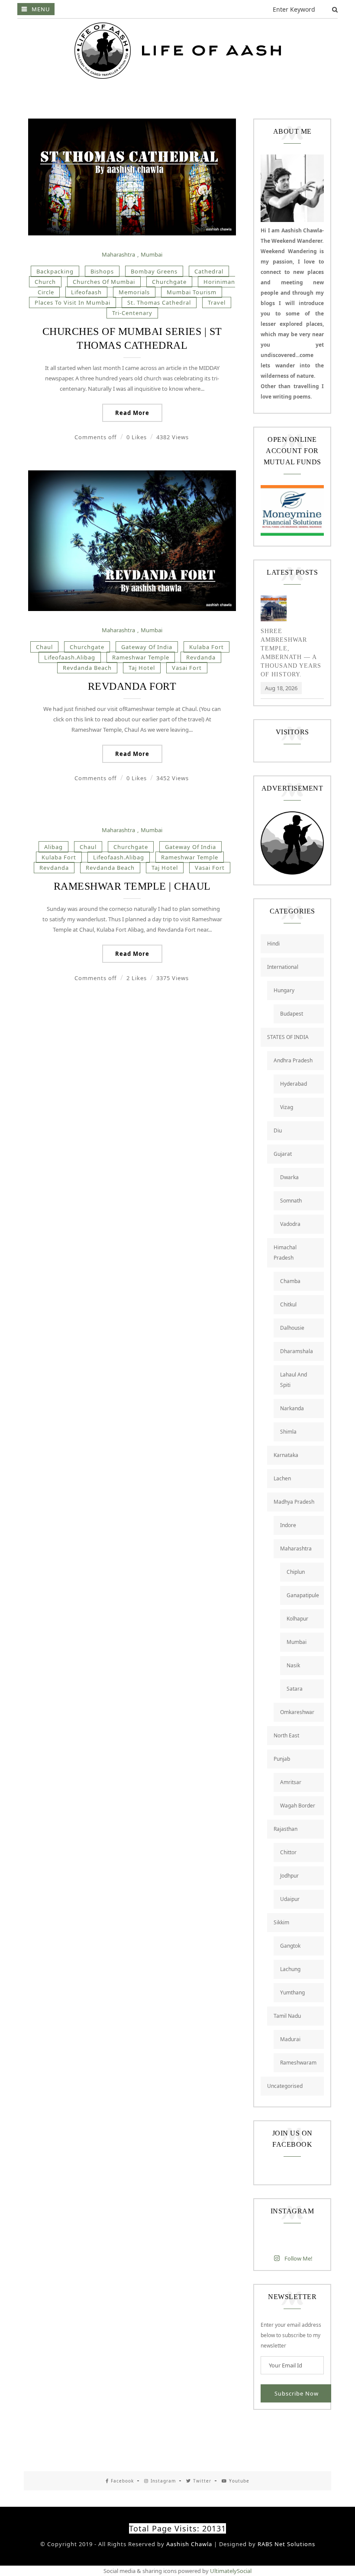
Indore (288, 1525)
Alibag (53, 847)
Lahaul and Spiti (294, 1380)
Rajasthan (286, 1829)
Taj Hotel (142, 668)
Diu (278, 1130)
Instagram (163, 2481)
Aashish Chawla (189, 2544)
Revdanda (201, 657)
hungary (284, 990)
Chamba (290, 1281)
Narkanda (292, 1408)
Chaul (44, 647)
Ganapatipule (303, 1595)
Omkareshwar (297, 1712)
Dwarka (289, 1177)
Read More (132, 413)
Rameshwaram (298, 2063)
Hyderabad (294, 1084)
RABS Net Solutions (286, 2544)
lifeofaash (86, 292)
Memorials (134, 292)
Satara (295, 1689)
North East (286, 1735)
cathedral (209, 271)
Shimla (288, 1432)
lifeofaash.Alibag (70, 657)
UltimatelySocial (231, 2571)
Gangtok (290, 1946)
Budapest (292, 1014)
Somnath (291, 1201)
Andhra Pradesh (293, 1060)
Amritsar (291, 1782)
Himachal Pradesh (285, 1253)
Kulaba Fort (207, 647)
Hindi (273, 944)
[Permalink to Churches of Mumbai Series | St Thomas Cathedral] (132, 233)
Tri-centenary (132, 313)
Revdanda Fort (132, 686)
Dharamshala (297, 1351)
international (283, 967)
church (45, 282)
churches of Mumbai (104, 282)
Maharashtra (118, 254)
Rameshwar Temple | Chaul (132, 886)
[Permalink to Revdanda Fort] (132, 609)
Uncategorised (285, 2086)
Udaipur (290, 1899)
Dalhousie (292, 1328)
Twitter (202, 2481)
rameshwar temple (141, 657)
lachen (282, 1478)
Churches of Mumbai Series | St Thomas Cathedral (132, 338)
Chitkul (288, 1304)
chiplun (296, 1572)
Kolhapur (297, 1619)
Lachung (290, 1969)
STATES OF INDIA (288, 1037)
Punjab (282, 1759)
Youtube (239, 2481)
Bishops (102, 271)
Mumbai (152, 254)
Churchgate (169, 282)
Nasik (293, 1665)
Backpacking (55, 271)
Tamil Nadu (287, 2016)
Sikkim (281, 1922)
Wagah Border (298, 1806)
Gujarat (283, 1154)
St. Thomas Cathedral (159, 302)
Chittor (288, 1852)
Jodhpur (289, 1876)
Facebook (122, 2481)
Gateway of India (147, 647)
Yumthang (292, 1992)
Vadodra (290, 1224)
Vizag (287, 1107)
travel (217, 302)
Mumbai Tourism (192, 292)
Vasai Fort (187, 668)
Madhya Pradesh (294, 1502)
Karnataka (286, 1455)
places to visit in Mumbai (73, 302)
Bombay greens (154, 271)
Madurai (290, 2039)
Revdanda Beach (87, 668)
